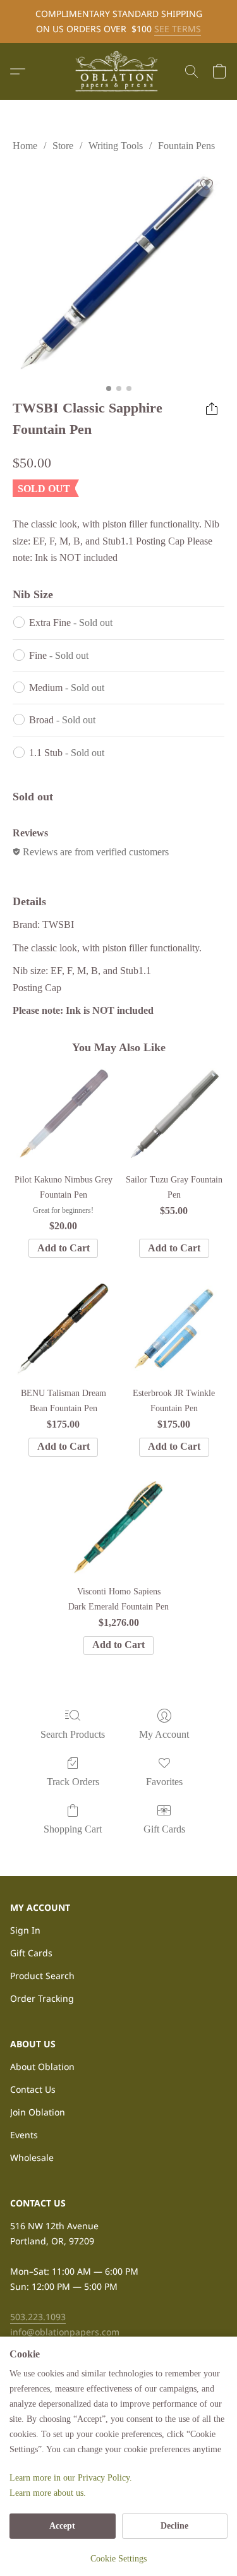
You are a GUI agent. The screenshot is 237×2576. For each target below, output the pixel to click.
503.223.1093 (38, 2317)
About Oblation (42, 2067)
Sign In (25, 1930)
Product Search (42, 1976)
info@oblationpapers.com (65, 2332)
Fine (59, 655)
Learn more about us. (48, 2493)
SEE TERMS (178, 29)
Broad (62, 720)
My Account (164, 1734)
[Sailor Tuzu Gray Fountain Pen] (174, 1115)
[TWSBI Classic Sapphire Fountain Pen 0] (118, 273)
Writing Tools (116, 146)
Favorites (164, 1782)
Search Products (73, 1734)
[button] (119, 71)
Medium (67, 688)
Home (25, 146)
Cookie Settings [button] (118, 2559)
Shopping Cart (73, 1829)
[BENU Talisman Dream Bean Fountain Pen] (63, 1328)
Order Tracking (42, 1998)
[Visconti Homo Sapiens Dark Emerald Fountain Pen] (118, 1527)
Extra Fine (71, 623)
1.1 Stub (67, 753)
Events (24, 2135)
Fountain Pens (186, 146)
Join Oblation (38, 2112)
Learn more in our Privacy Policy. (71, 2478)
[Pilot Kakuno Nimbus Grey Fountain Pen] (63, 1115)
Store (63, 146)
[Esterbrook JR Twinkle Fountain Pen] (174, 1328)
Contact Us (33, 2089)
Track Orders (73, 1782)
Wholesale (32, 2158)
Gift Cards (164, 1829)
